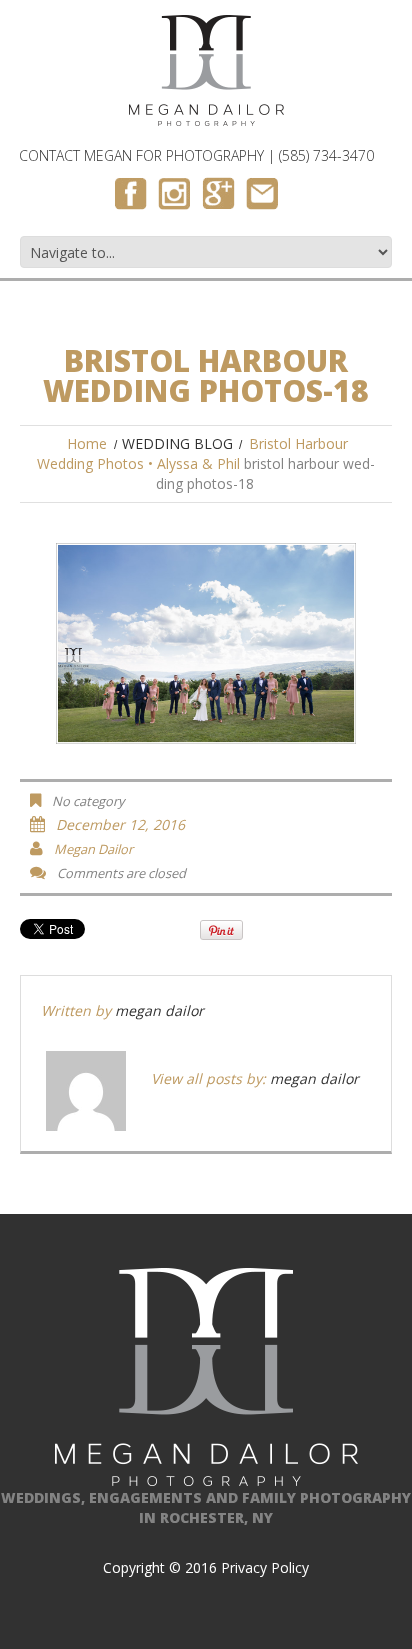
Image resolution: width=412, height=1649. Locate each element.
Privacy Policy (265, 1567)
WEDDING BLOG (177, 443)
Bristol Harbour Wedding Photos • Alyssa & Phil (192, 453)
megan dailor (93, 849)
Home (87, 443)
